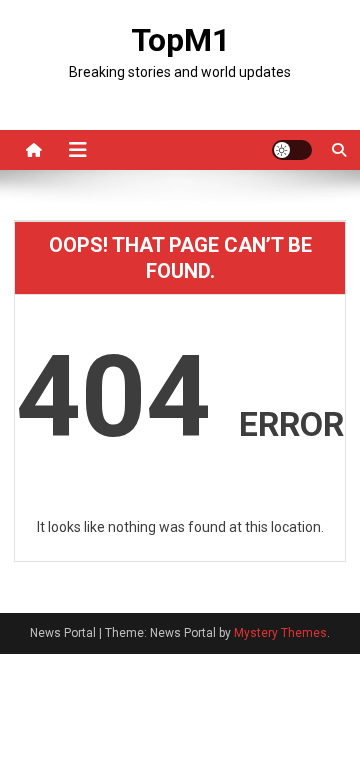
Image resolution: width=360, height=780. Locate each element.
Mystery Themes (280, 633)
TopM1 (180, 40)
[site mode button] (292, 150)
